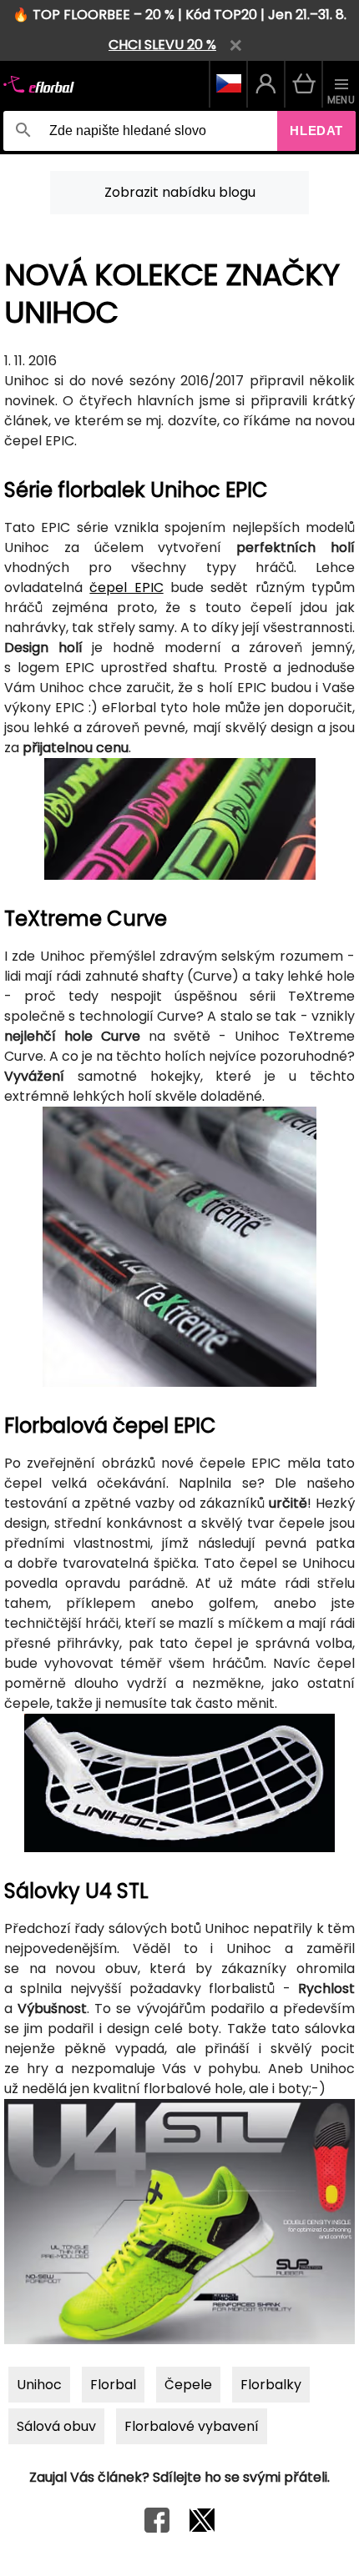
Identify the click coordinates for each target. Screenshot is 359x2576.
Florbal (113, 2385)
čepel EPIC (126, 588)
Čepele (188, 2385)
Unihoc (39, 2385)
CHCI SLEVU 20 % (162, 45)
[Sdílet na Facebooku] (157, 2528)
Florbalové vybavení (192, 2426)
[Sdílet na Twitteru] (202, 2528)
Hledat (316, 131)
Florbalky (271, 2385)
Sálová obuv (56, 2426)
